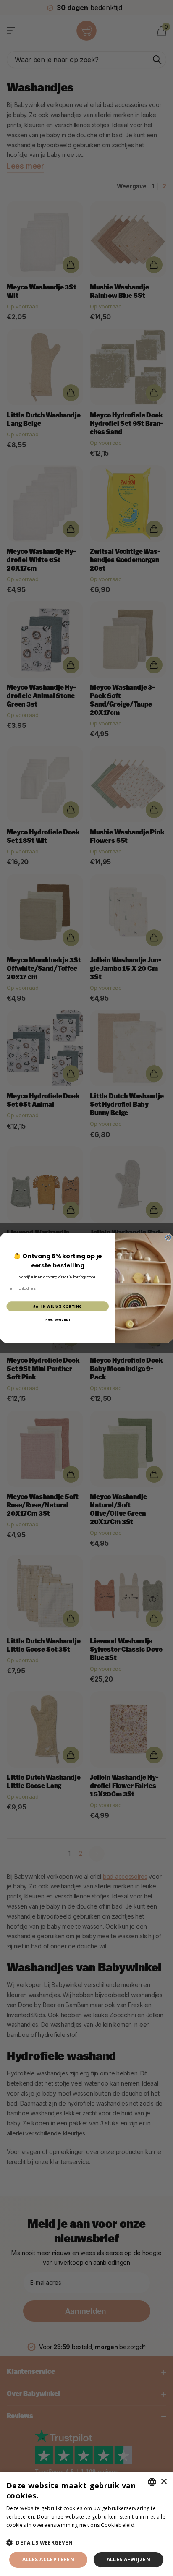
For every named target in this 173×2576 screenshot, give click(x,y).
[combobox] (152, 2482)
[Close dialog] (168, 1238)
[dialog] (86, 2524)
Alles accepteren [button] (48, 2559)
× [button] (164, 2482)
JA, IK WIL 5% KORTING (58, 1306)
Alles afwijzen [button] (129, 2559)
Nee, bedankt (58, 1320)
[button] (86, 2543)
